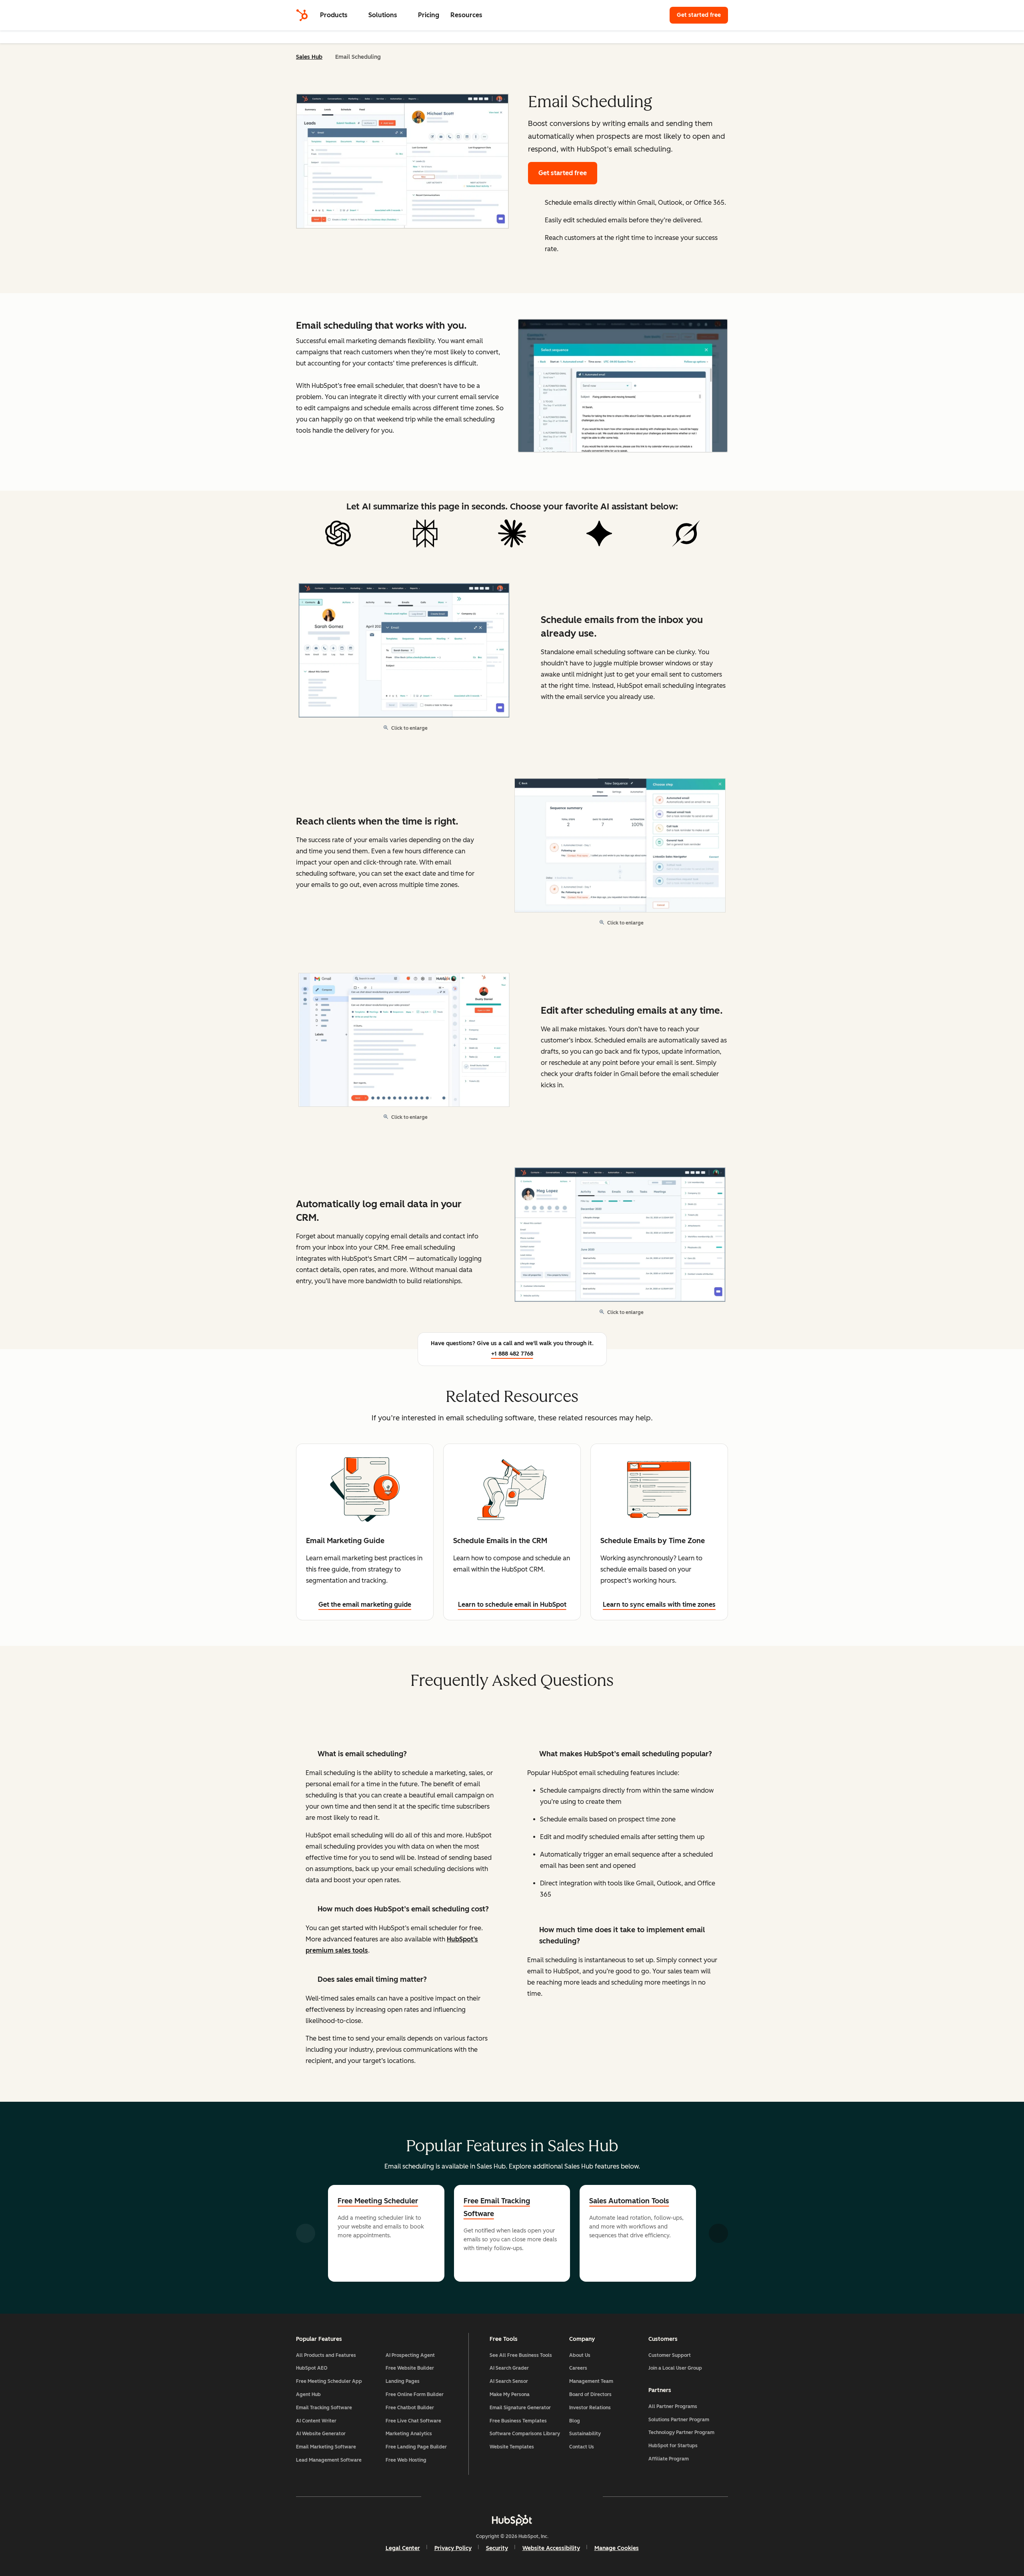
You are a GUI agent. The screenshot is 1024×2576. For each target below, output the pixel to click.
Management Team (591, 2381)
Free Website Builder (410, 2368)
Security (497, 2548)
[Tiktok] (582, 2496)
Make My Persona (510, 2394)
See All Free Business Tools (521, 2355)
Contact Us (582, 2447)
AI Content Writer (316, 2421)
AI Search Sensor (509, 2381)
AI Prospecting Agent (410, 2355)
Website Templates (512, 2447)
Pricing (429, 15)
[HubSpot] (302, 15)
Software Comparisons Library (525, 2434)
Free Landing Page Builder (416, 2447)
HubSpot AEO (312, 2368)
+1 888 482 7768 (512, 1354)
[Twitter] (512, 2496)
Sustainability (585, 2434)
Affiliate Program (669, 2459)
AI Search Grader (509, 2368)
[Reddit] (558, 2496)
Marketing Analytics (409, 2434)
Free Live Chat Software (413, 2421)
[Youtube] (489, 2496)
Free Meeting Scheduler (378, 2201)
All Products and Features (326, 2355)
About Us (580, 2355)
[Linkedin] (535, 2496)
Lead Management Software (329, 2460)
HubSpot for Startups (673, 2446)
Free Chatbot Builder (410, 2408)
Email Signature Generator (520, 2408)
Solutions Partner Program (679, 2420)
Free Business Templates (518, 2421)
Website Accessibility (551, 2548)
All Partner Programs (673, 2406)
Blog (575, 2421)
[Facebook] (442, 2496)
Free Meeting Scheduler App (329, 2381)
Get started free (702, 15)
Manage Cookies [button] (617, 2548)
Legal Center (403, 2548)
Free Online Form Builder (415, 2394)
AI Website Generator (321, 2434)
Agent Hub (308, 2394)
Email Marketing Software (326, 2447)
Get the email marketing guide (365, 1605)
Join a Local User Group (675, 2368)
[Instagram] (466, 2496)
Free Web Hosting (406, 2460)
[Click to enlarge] (623, 387)
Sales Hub (309, 57)
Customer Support (670, 2355)
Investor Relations (590, 2408)
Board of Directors (590, 2394)
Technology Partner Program (681, 2432)
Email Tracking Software (324, 2408)
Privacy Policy (453, 2548)
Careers (578, 2368)
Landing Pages (403, 2381)
